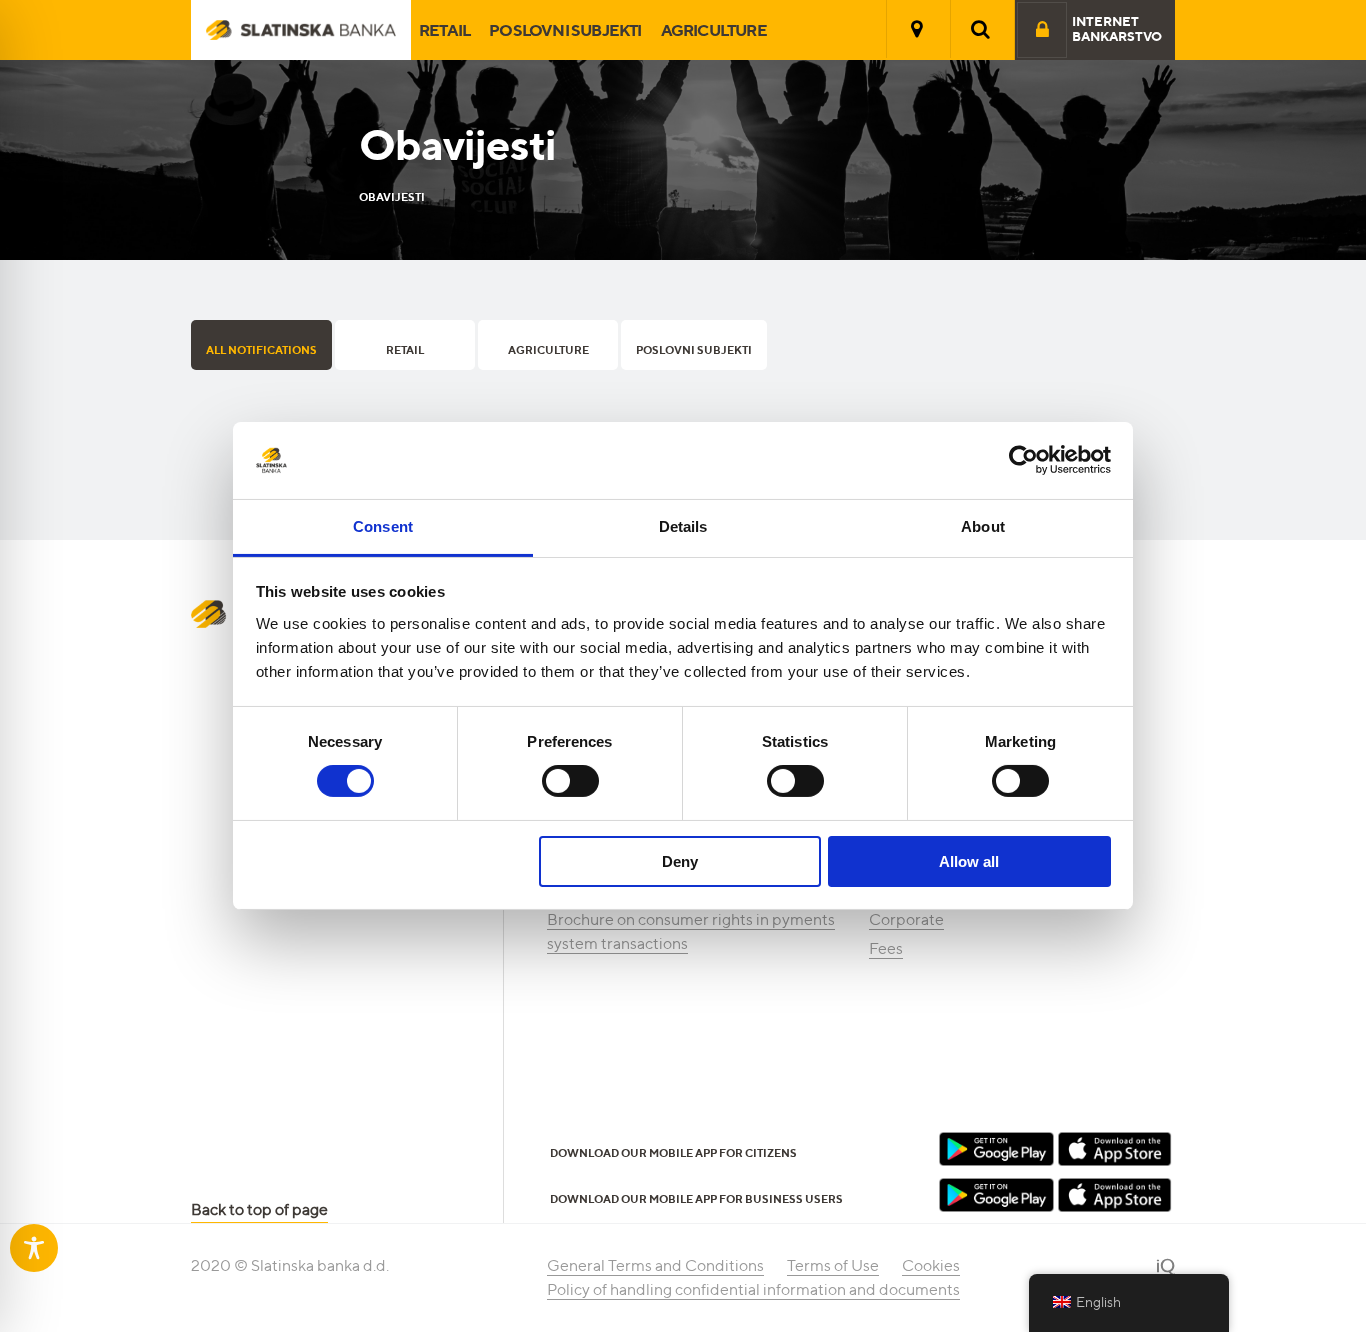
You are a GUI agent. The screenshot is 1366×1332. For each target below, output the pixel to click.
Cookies (931, 1265)
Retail (444, 30)
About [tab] (983, 526)
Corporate (906, 919)
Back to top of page (259, 1209)
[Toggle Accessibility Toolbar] (34, 1248)
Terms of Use (833, 1265)
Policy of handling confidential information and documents (753, 1289)
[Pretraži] (981, 29)
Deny (680, 861)
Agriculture (714, 30)
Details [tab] (683, 526)
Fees (886, 948)
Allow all (969, 861)
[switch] (570, 781)
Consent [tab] (383, 526)
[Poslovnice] (917, 29)
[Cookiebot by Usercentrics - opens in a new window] (1023, 460)
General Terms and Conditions (655, 1265)
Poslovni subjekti (565, 30)
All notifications (261, 350)
